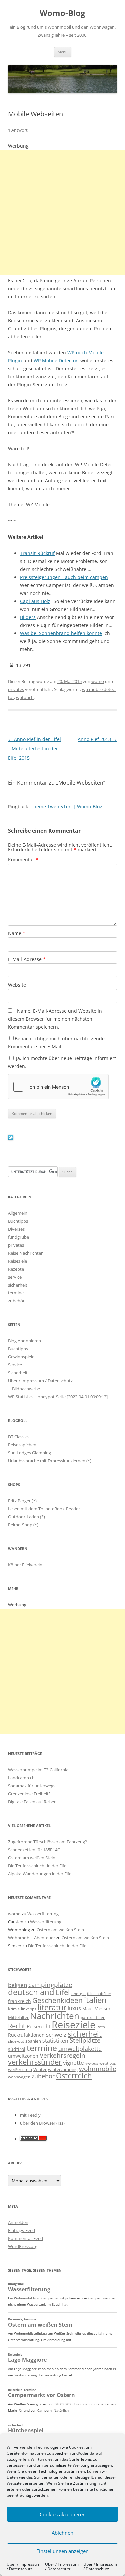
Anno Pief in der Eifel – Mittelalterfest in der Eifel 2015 (34, 748)
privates (16, 689)
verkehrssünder (35, 2062)
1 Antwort (18, 130)
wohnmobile (98, 2069)
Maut (88, 2009)
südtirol (17, 2049)
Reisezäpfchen (22, 1445)
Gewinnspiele (21, 1357)
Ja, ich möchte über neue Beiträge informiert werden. (62, 1062)
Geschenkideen (57, 2000)
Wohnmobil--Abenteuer (31, 1938)
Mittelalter (18, 2017)
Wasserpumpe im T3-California (38, 1770)
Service (15, 1365)
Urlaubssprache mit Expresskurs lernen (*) (50, 1461)
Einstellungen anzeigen (62, 2551)
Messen (103, 2009)
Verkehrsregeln (62, 2055)
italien (95, 2000)
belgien (17, 1985)
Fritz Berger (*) (22, 1501)
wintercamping (63, 2069)
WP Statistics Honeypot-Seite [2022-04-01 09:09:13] (58, 1397)
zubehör (16, 1301)
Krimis (14, 2009)
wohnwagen (19, 2077)
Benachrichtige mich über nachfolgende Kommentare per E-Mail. (56, 1042)
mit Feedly (30, 2115)
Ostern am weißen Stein (32, 1858)
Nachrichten (55, 2016)
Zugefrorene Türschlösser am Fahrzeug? (47, 1842)
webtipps (108, 2063)
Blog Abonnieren (24, 1341)
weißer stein (20, 2069)
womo (98, 681)
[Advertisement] (62, 212)
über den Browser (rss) (42, 2123)
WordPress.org (23, 2246)
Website (17, 985)
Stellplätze (85, 2040)
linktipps (29, 2009)
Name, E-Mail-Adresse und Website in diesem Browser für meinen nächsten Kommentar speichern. (55, 1019)
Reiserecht (38, 2026)
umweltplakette (80, 2049)
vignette (73, 2063)
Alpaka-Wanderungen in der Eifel (40, 1874)
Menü (63, 52)
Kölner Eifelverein (25, 1565)
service (15, 1277)
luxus (74, 2008)
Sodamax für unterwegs (32, 1786)
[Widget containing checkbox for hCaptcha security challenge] (58, 1087)
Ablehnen (62, 2533)
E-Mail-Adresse (27, 959)
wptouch (25, 697)
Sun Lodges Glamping (29, 1453)
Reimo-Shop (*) (23, 1525)
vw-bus (92, 2063)
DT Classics (19, 1437)
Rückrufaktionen (26, 2035)
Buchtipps (18, 1221)
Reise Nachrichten (26, 1253)
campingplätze (50, 1985)
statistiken (55, 2041)
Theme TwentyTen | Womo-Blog (66, 806)
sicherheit (18, 1285)
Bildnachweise (26, 1389)
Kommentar (23, 859)
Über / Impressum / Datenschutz (23, 2567)
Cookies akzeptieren (63, 2514)
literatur (52, 2008)
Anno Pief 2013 (97, 739)
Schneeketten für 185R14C (34, 1850)
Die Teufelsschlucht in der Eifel (38, 1866)
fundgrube (18, 1237)
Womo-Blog (62, 13)
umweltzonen (23, 2056)
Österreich (74, 2076)
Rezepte (16, 1269)
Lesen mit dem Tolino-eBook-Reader (44, 1509)
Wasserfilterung (43, 1914)
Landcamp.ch (21, 1778)
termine (16, 1293)
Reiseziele (17, 1261)
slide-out (16, 2041)
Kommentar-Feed (25, 2238)
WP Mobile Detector (56, 360)
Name (17, 933)
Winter (40, 2069)
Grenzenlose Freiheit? (29, 1794)
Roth (101, 2027)
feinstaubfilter (99, 1994)
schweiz (56, 2035)
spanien (33, 2041)
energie (78, 1994)
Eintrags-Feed (21, 2230)
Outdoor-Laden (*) (26, 1517)
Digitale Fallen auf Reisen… (34, 1802)
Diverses (16, 1229)
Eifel (63, 1992)
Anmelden (18, 2222)
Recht (17, 2026)
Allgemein (18, 1213)
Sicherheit (18, 1373)
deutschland (31, 1992)
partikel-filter (93, 2018)
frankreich (19, 2001)
